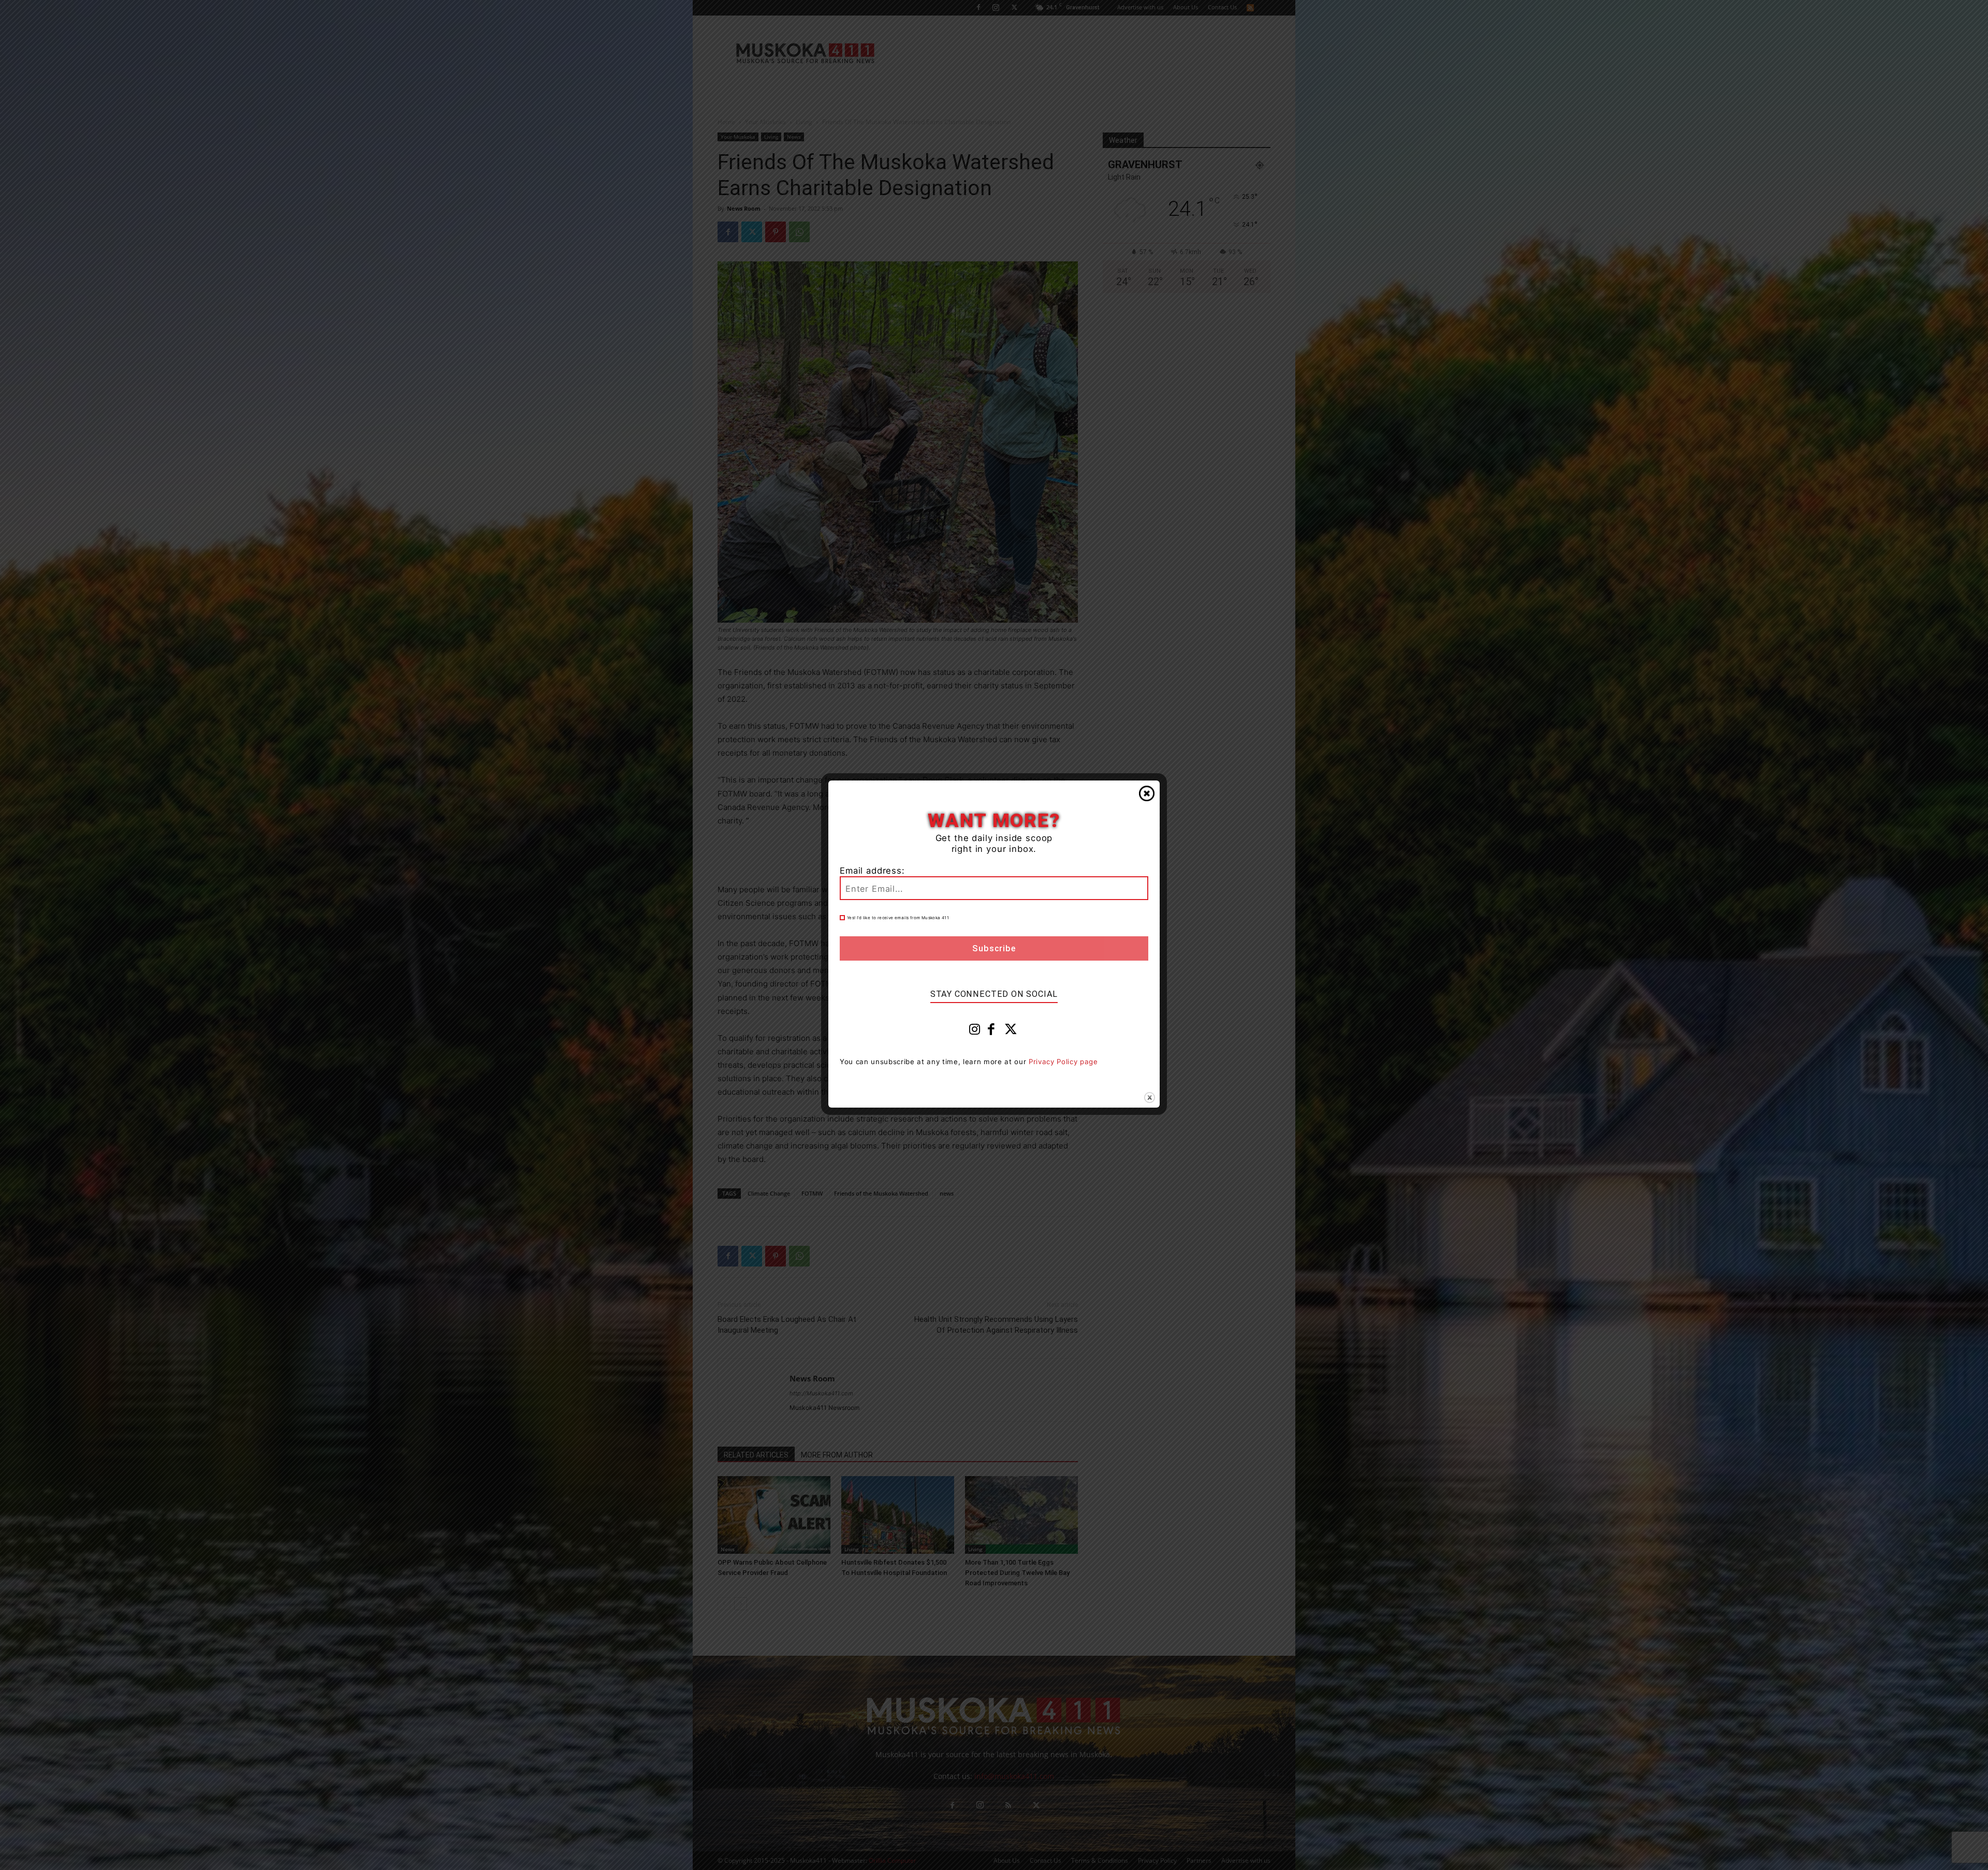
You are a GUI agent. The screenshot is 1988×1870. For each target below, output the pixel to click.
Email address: (872, 871)
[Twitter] (1011, 1032)
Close (1147, 793)
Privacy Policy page (1063, 1062)
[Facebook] (991, 1032)
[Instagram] (975, 1032)
